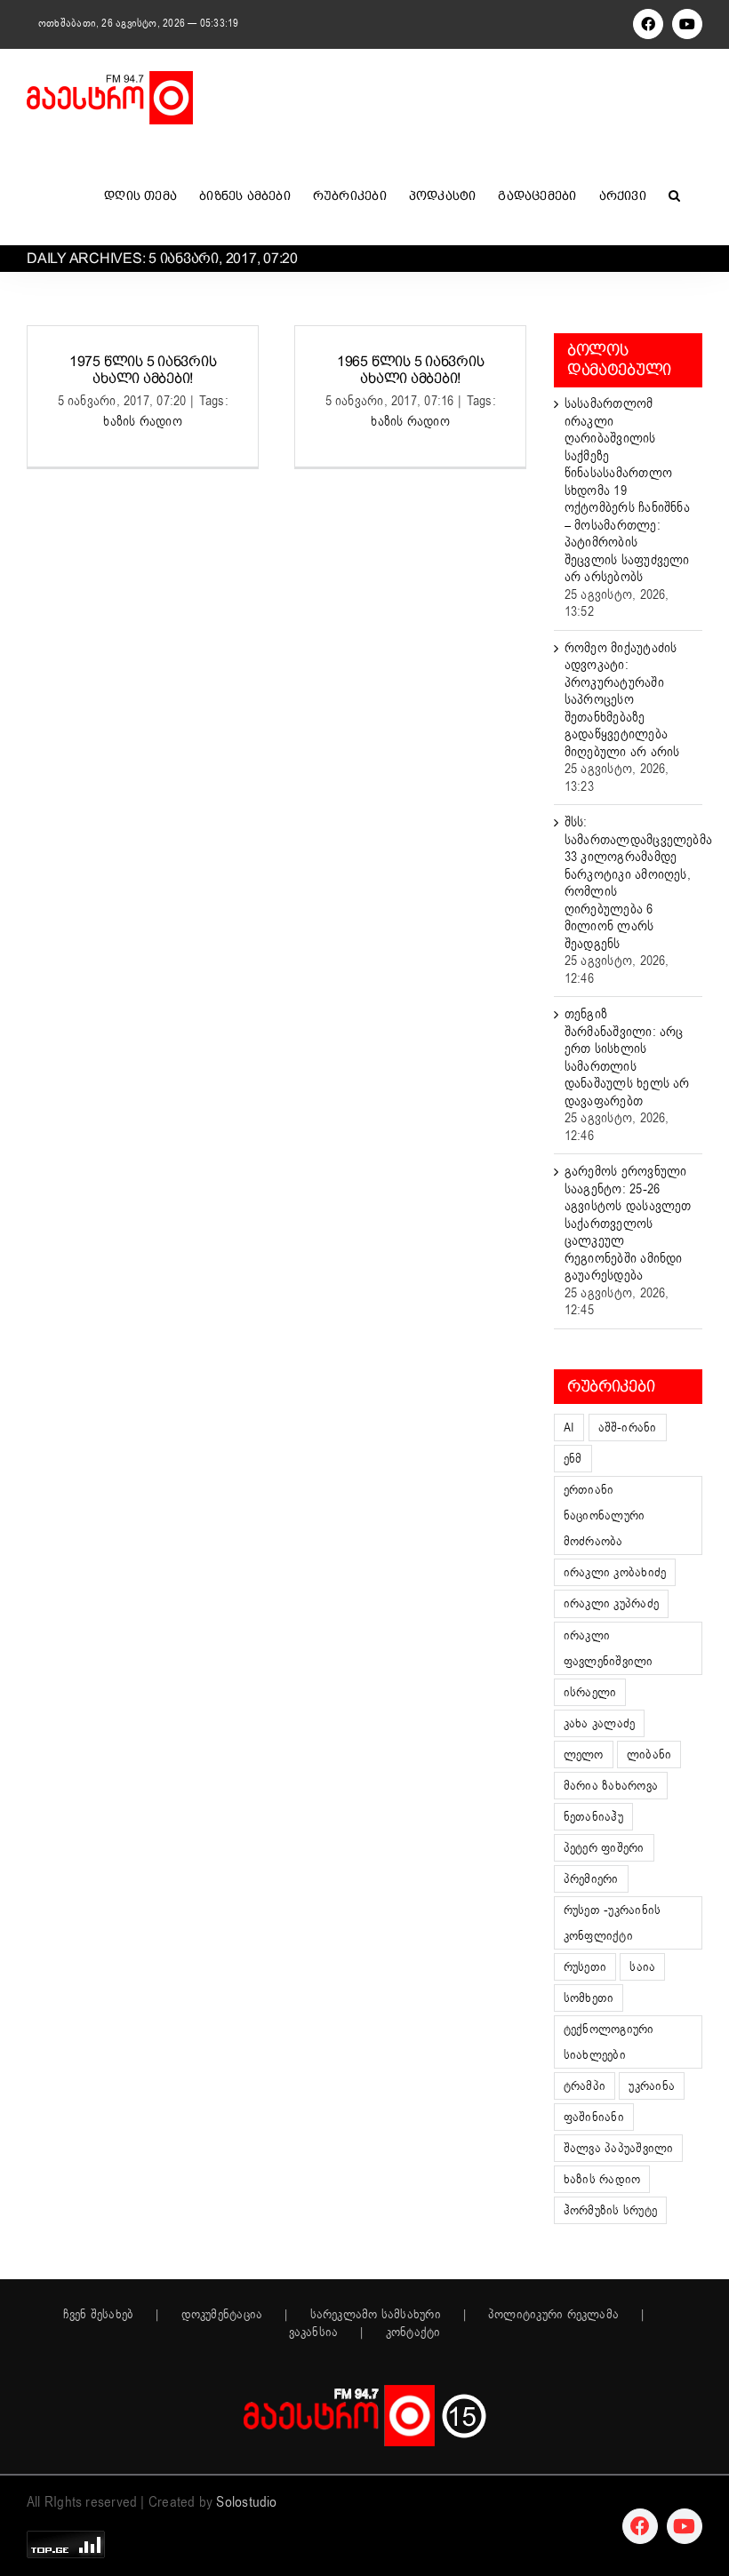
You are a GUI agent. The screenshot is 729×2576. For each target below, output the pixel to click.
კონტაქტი (413, 2333)
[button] (674, 195)
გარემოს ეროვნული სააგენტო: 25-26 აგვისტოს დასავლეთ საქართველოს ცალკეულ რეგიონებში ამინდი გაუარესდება (628, 1223)
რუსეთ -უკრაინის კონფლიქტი (612, 1923)
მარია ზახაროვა (611, 1786)
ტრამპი (585, 2086)
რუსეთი (585, 1967)
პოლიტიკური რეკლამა (553, 2315)
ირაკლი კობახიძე (615, 1572)
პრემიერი (591, 1879)
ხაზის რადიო (142, 421)
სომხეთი (589, 1998)
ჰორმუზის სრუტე (610, 2210)
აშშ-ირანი (628, 1428)
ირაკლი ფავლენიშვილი (609, 1648)
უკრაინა (652, 2086)
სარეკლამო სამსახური (376, 2315)
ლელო (584, 1755)
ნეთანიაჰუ (593, 1817)
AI (569, 1428)
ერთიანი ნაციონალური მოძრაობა (604, 1515)
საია (642, 1967)
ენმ (573, 1459)
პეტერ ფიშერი (604, 1848)
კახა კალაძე (599, 1723)
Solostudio (246, 2502)
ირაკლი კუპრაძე (611, 1603)
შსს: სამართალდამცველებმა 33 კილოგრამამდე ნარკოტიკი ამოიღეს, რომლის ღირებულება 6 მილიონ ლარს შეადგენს (638, 883)
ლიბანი (649, 1755)
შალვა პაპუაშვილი (619, 2148)
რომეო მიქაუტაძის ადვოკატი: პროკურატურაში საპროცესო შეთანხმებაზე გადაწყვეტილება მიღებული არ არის (622, 700)
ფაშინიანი (594, 2117)
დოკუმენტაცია (222, 2315)
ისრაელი (590, 1692)
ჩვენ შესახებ (99, 2315)
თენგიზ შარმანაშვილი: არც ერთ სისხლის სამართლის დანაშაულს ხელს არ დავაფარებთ (627, 1057)
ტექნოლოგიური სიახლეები (609, 2042)
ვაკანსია (314, 2333)
